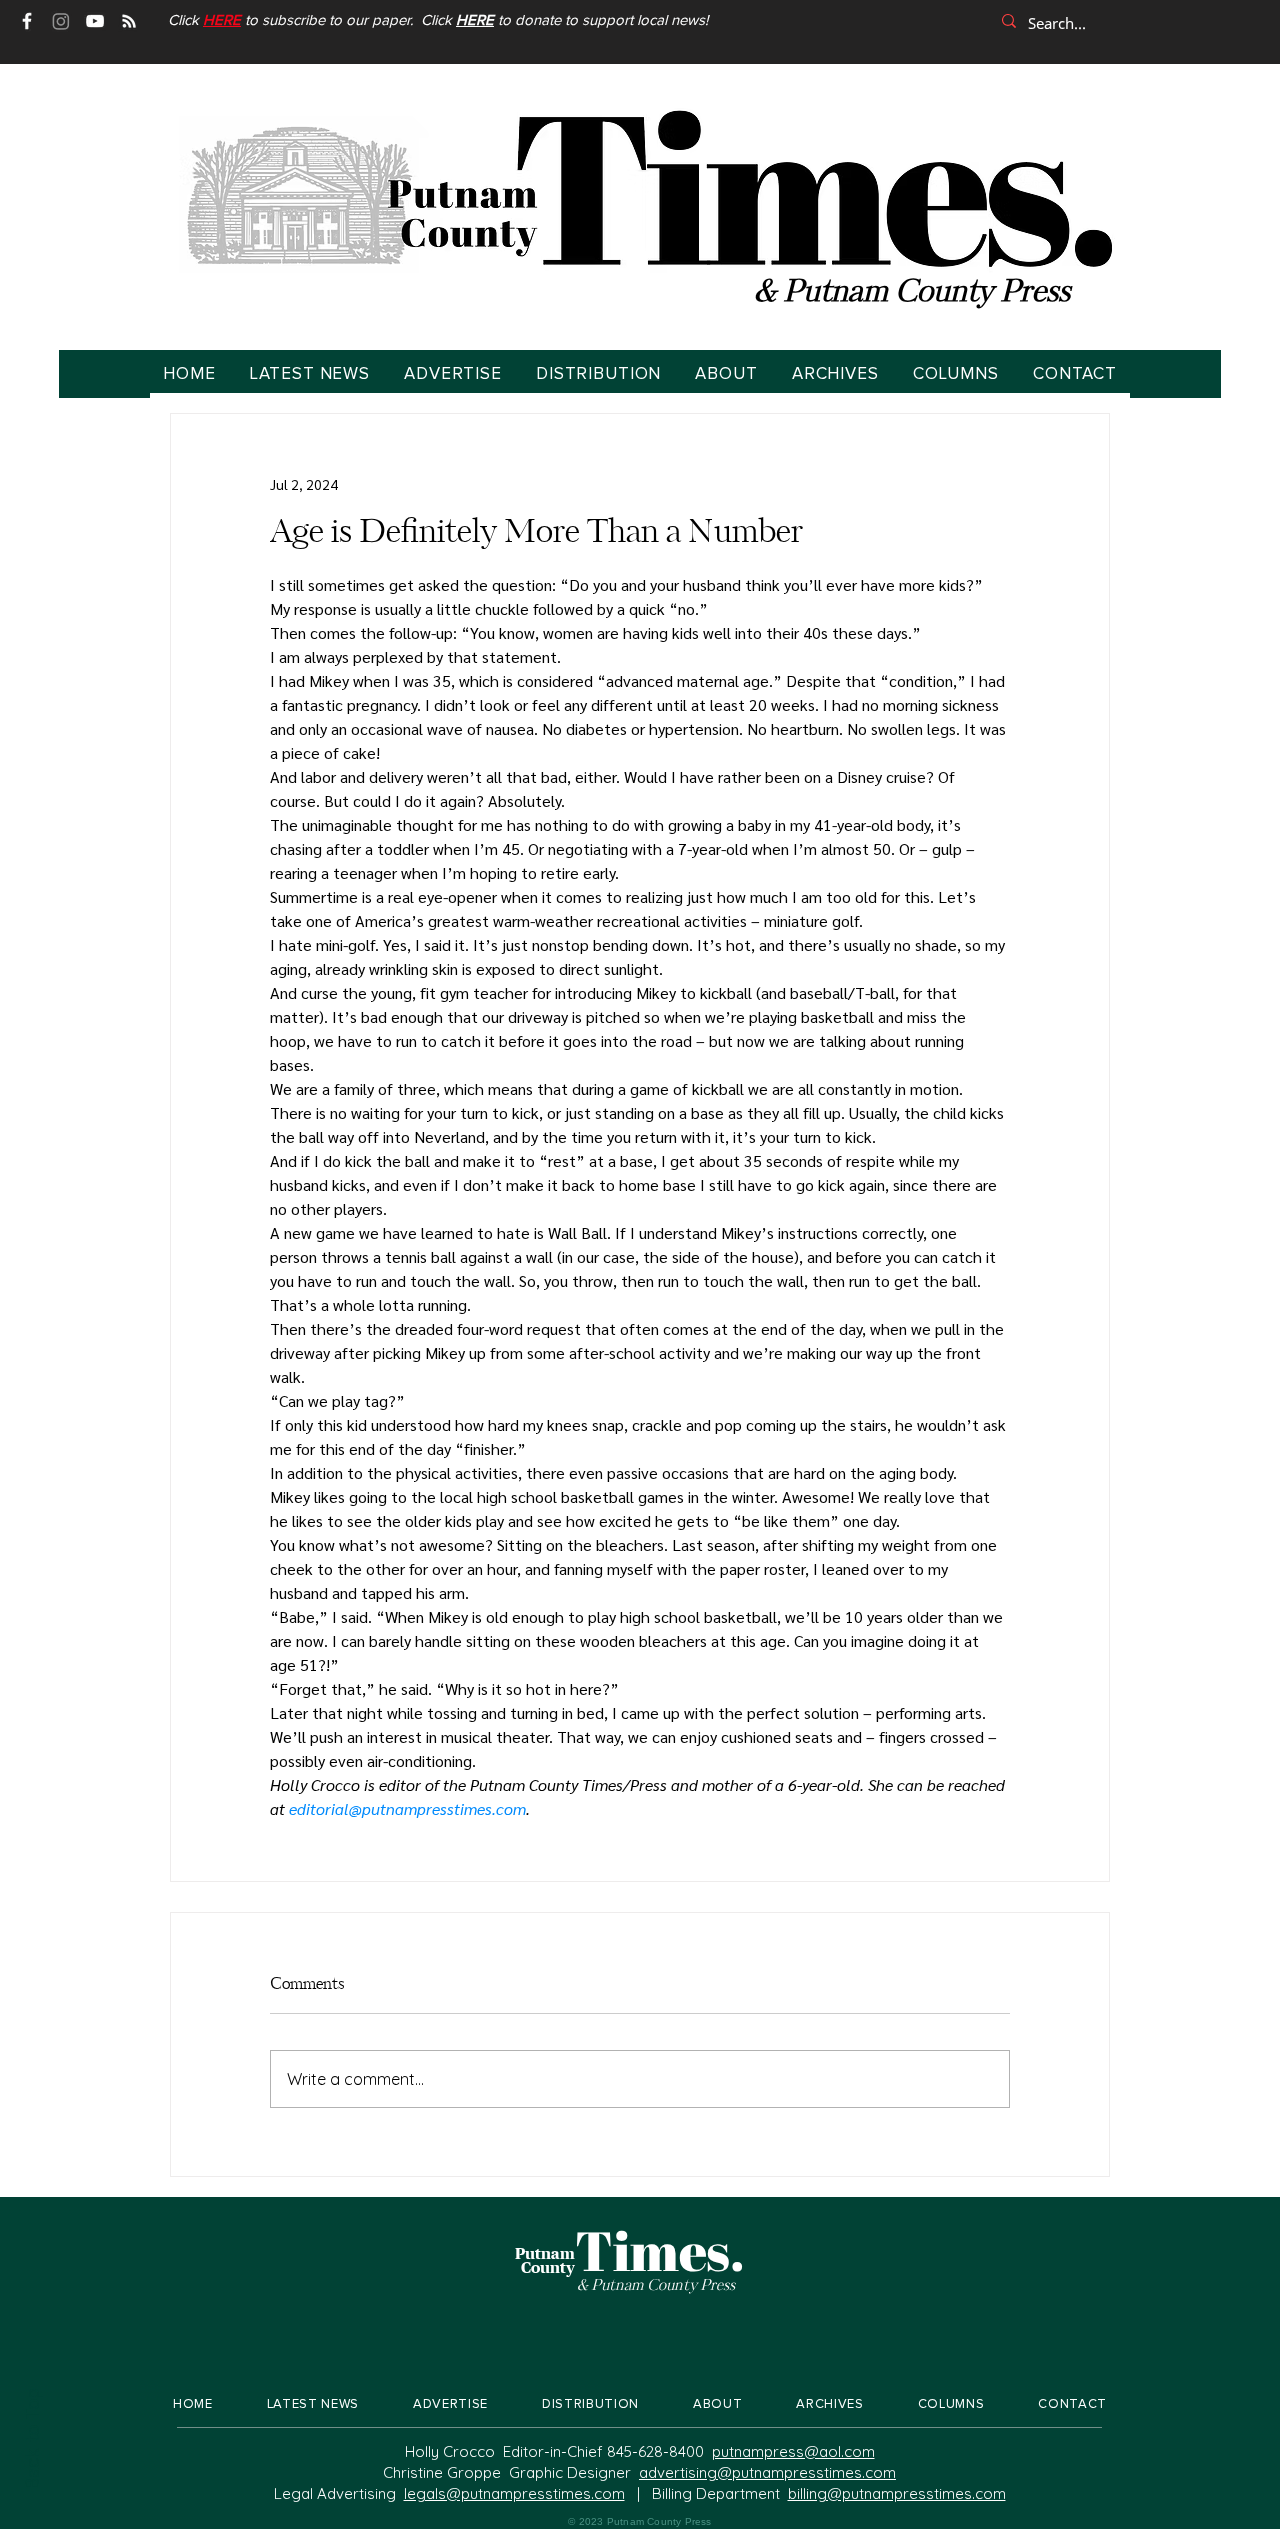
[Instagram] (61, 21)
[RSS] (129, 21)
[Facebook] (27, 21)
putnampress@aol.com (793, 2451)
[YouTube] (95, 21)
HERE (475, 20)
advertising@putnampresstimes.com (767, 2472)
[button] (222, 20)
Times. (660, 2250)
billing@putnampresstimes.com (897, 2493)
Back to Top (31, 2439)
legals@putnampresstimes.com (514, 2493)
